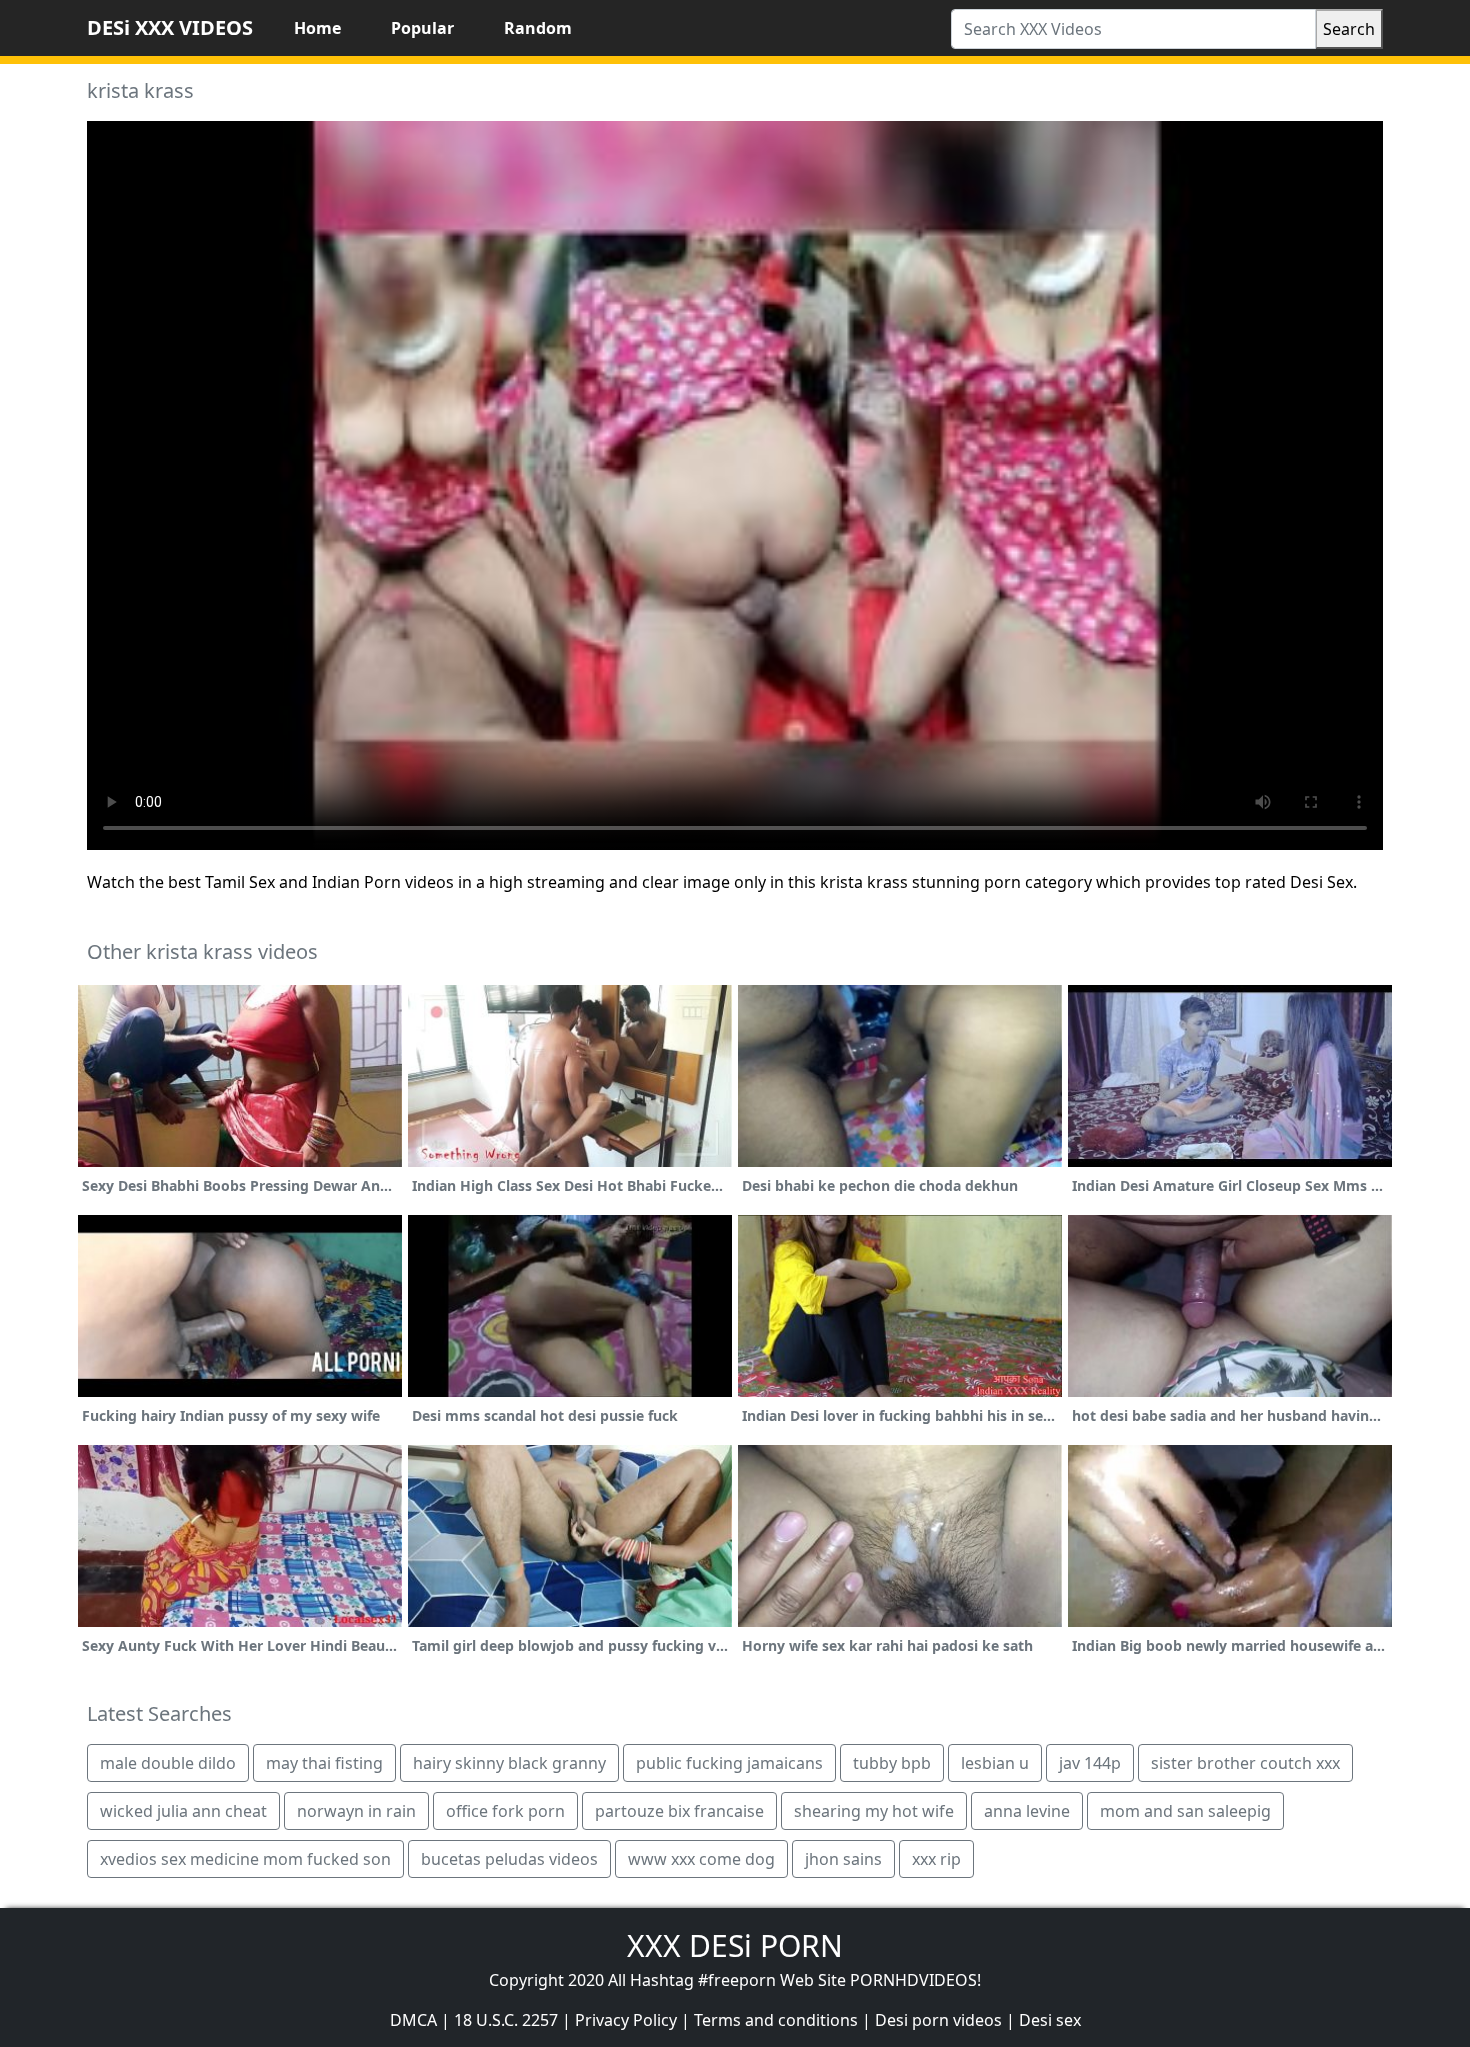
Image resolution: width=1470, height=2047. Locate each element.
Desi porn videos (938, 2020)
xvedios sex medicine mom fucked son (245, 1859)
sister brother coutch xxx (1245, 1763)
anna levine (1027, 1811)
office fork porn (505, 1811)
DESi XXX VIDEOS (170, 27)
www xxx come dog (701, 1859)
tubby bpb (892, 1763)
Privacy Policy (626, 2020)
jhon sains (843, 1859)
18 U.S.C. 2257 (506, 2020)
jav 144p (1090, 1763)
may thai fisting (324, 1763)
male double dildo (168, 1763)
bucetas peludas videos (509, 1859)
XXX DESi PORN (735, 1945)
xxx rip (936, 1859)
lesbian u (995, 1763)
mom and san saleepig (1185, 1811)
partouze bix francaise (679, 1811)
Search (1349, 29)
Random (538, 28)
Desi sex (1050, 2020)
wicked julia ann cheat (183, 1811)
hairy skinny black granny (509, 1763)
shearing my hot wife (874, 1811)
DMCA (413, 2020)
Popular (422, 28)
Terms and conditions (776, 2020)
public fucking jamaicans (729, 1763)
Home (317, 28)
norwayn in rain (356, 1811)
